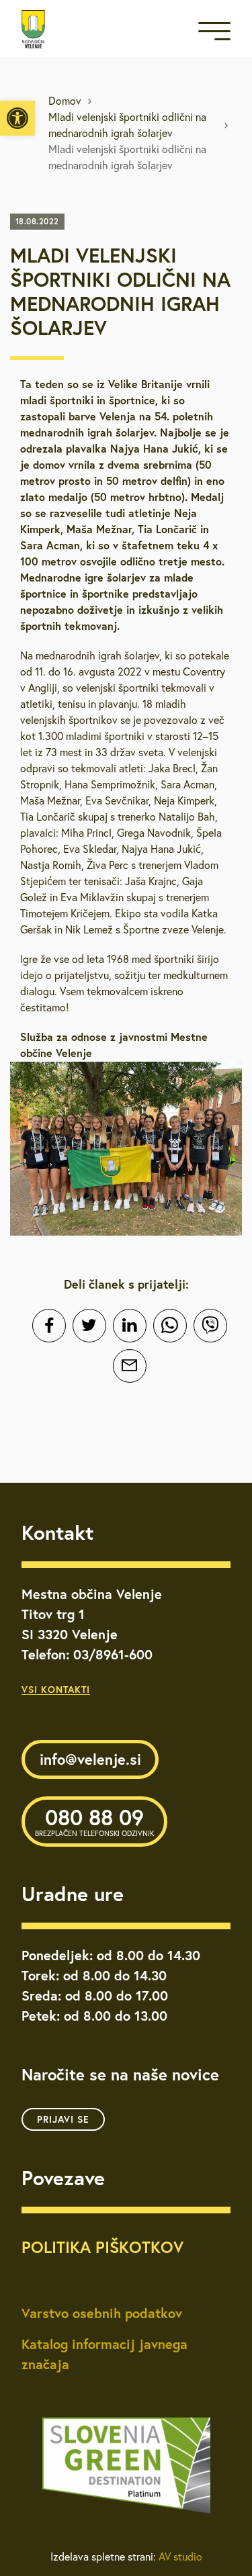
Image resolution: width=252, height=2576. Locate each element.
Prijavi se (63, 2119)
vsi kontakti (56, 1690)
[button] (17, 118)
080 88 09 (94, 1821)
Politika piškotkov (102, 2247)
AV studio (180, 2557)
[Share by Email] (130, 1366)
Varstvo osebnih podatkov (102, 2313)
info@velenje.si (90, 1759)
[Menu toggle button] (214, 34)
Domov (65, 101)
